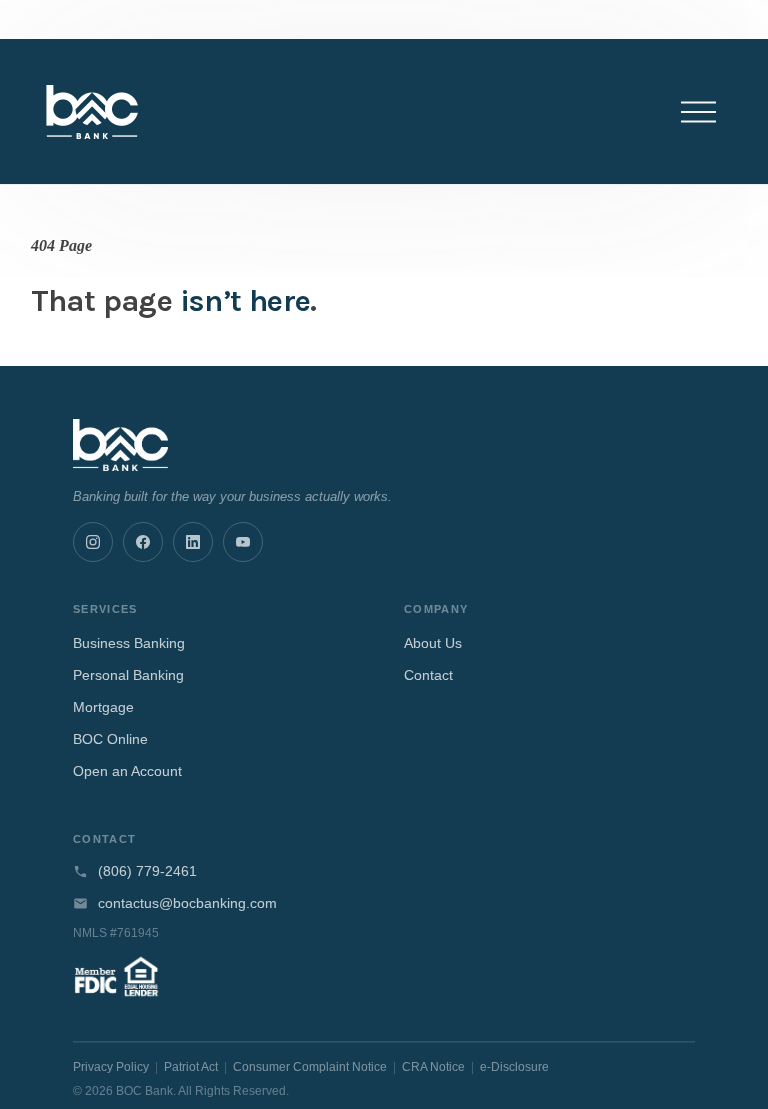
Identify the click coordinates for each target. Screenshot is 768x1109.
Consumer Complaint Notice (310, 1067)
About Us (433, 643)
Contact (428, 675)
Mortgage (103, 707)
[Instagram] (93, 542)
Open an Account (127, 771)
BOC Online (110, 739)
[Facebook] (143, 542)
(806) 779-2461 (147, 871)
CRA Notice (433, 1067)
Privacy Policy (111, 1067)
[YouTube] (243, 542)
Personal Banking (128, 675)
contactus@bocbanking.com (187, 903)
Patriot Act (191, 1067)
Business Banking (129, 643)
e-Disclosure (514, 1067)
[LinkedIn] (193, 542)
